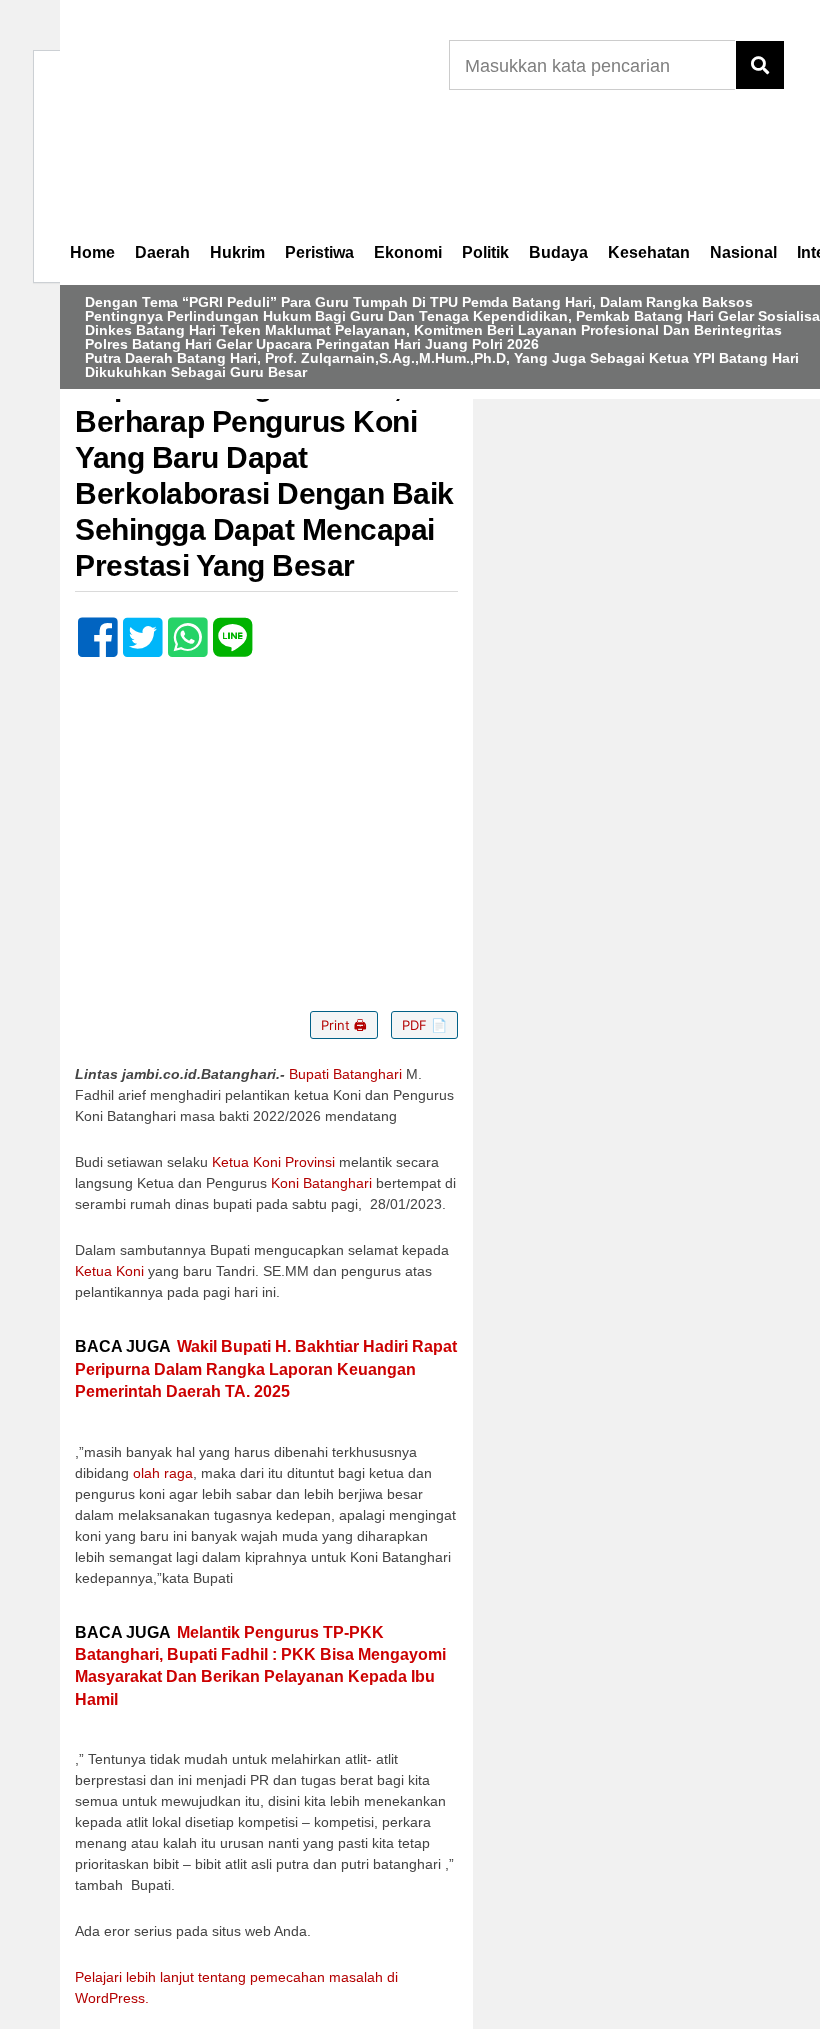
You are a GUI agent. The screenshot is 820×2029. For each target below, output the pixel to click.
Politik (485, 252)
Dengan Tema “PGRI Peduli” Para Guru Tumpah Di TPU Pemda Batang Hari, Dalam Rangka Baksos (419, 302)
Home (92, 252)
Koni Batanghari (321, 1183)
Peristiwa (319, 252)
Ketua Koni (109, 1271)
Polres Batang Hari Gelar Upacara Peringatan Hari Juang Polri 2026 (312, 344)
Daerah (162, 252)
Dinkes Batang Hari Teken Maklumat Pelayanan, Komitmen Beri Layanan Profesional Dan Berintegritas (433, 330)
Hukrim (237, 252)
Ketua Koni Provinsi (273, 1162)
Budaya (558, 252)
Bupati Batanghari (345, 1074)
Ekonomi (408, 252)
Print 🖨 (344, 1025)
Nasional (743, 252)
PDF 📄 (424, 1025)
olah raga (163, 1473)
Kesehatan (649, 252)
